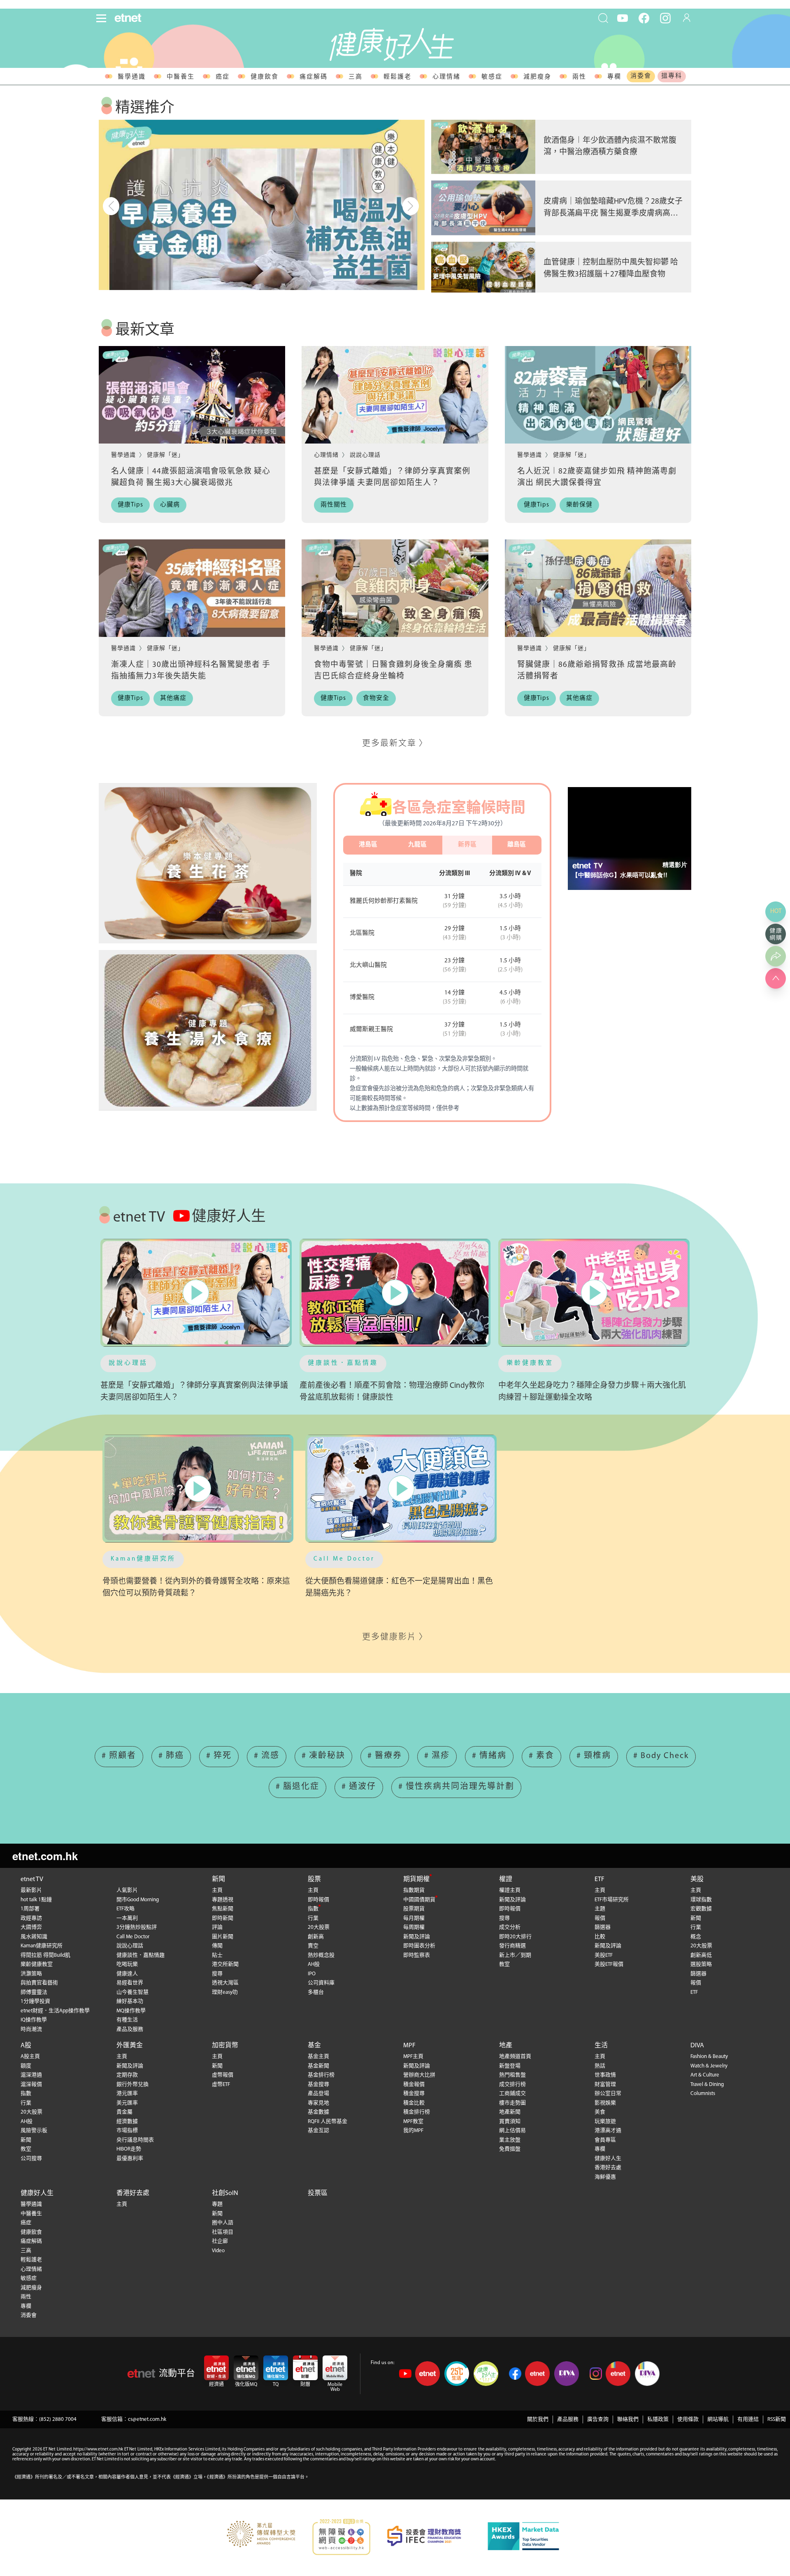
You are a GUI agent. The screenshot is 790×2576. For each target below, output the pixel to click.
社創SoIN (225, 2193)
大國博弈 (31, 1927)
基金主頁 (318, 2057)
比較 (600, 1937)
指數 (313, 1909)
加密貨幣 (225, 2046)
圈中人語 (223, 2223)
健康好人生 (608, 2159)
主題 (600, 1909)
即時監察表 (417, 1955)
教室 (504, 1964)
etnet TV (32, 1879)
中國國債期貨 (419, 1900)
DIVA (697, 2046)
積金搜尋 (414, 2094)
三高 (355, 77)
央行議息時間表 (135, 2140)
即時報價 (318, 1900)
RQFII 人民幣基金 (328, 2122)
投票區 (318, 2193)
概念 (696, 1937)
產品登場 (318, 2094)
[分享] (776, 956)
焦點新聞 (223, 1909)
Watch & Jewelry (709, 2066)
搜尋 (217, 1974)
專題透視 (223, 1900)
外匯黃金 (130, 2046)
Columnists (703, 2094)
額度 (26, 2066)
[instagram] (665, 18)
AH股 (314, 1964)
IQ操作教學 (34, 2020)
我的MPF (413, 2131)
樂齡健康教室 (530, 1363)
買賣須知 (510, 2122)
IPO (312, 1974)
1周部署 (30, 1909)
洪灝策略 (31, 1974)
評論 (217, 1927)
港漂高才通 (608, 2131)
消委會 (641, 76)
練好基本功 (130, 2001)
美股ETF (604, 1955)
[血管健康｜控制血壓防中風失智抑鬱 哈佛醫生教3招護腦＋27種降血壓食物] (483, 269)
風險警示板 (34, 2131)
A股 (26, 2046)
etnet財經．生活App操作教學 (55, 2011)
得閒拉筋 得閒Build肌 (45, 1955)
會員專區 (605, 2140)
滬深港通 (31, 2075)
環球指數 (701, 1900)
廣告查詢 (598, 2419)
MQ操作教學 (131, 2011)
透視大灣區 (225, 1983)
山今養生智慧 (132, 1992)
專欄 (614, 77)
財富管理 (605, 2085)
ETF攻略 (125, 1909)
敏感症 (492, 77)
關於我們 (538, 2419)
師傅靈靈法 (34, 1992)
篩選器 (603, 1927)
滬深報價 (31, 2085)
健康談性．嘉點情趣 (343, 1363)
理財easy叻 (225, 1992)
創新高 (316, 1937)
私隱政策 (658, 2419)
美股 (697, 1879)
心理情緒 (446, 77)
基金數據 (318, 2112)
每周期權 (414, 1927)
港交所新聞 (225, 1964)
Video (218, 2251)
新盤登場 (510, 2066)
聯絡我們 (628, 2419)
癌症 (223, 77)
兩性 (579, 77)
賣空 (313, 1946)
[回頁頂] (776, 978)
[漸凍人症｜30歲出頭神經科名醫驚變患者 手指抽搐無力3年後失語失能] (192, 588)
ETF (599, 1879)
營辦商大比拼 (419, 2075)
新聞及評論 (417, 1937)
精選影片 (675, 865)
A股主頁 (30, 2057)
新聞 (218, 1879)
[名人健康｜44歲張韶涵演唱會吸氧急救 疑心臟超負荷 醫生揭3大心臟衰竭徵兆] (192, 395)
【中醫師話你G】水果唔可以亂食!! (620, 875)
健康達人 (127, 1974)
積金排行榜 (417, 2112)
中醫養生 (181, 77)
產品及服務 (130, 2029)
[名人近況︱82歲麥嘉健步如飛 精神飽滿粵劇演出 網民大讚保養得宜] (598, 395)
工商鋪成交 (512, 2094)
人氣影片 (127, 1890)
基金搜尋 (318, 2085)
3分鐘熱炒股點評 (137, 1927)
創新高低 (701, 1955)
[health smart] (208, 1030)
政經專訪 (31, 1918)
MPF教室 (413, 2122)
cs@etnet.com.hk (147, 2419)
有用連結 (748, 2419)
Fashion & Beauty (709, 2057)
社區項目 (223, 2232)
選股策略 (701, 1964)
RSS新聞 (777, 2419)
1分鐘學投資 (35, 2001)
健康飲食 (265, 77)
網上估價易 (512, 2131)
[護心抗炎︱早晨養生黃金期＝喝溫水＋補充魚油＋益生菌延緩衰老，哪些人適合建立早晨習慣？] (262, 205)
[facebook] (644, 18)
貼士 (217, 1955)
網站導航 (718, 2419)
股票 (314, 1879)
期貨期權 (416, 1879)
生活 (601, 2046)
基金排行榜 (321, 2075)
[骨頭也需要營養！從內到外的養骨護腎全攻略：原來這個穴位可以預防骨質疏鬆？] (198, 1488)
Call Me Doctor (344, 1559)
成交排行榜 (512, 2085)
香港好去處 (608, 2168)
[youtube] (623, 18)
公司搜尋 (31, 2159)
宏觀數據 (701, 1909)
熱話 (600, 2066)
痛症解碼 (314, 77)
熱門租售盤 (512, 2075)
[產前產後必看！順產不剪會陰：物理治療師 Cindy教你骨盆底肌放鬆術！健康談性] (395, 1293)
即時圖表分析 (419, 1946)
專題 (217, 2204)
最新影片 (31, 1890)
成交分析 (510, 1927)
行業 (313, 1918)
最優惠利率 (130, 2159)
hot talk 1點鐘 (36, 1900)
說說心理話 (365, 455)
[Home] (128, 18)
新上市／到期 (515, 1955)
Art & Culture (705, 2075)
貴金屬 (124, 2112)
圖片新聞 (223, 1937)
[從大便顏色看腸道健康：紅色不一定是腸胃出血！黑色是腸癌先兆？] (401, 1488)
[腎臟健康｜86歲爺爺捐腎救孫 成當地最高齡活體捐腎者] (598, 588)
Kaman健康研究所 (143, 1559)
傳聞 (217, 1946)
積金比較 (414, 2103)
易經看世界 (130, 1983)
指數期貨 (414, 1890)
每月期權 (414, 1918)
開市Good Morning (138, 1900)
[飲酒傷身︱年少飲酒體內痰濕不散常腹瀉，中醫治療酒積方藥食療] (483, 147)
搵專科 (672, 76)
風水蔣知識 (34, 1937)
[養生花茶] (208, 863)
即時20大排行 (515, 1937)
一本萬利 (127, 1918)
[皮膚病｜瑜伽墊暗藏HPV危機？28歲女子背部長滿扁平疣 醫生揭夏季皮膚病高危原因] (483, 208)
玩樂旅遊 (605, 2122)
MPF (409, 2046)
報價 (600, 1918)
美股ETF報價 (609, 1964)
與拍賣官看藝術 (39, 1983)
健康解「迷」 (165, 455)
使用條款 (688, 2419)
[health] (392, 44)
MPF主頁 (413, 2057)
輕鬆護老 (397, 77)
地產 (506, 2046)
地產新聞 (510, 2112)
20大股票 (319, 1927)
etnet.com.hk (45, 1856)
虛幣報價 (223, 2075)
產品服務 (568, 2419)
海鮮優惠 (605, 2177)
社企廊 (220, 2241)
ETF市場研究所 (612, 1900)
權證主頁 (510, 1890)
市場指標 (127, 2131)
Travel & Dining (707, 2085)
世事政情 (605, 2075)
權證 (506, 1879)
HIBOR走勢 (129, 2149)
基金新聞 (318, 2066)
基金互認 (318, 2131)
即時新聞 (223, 1918)
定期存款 (127, 2075)
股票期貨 (414, 1909)
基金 (314, 2046)
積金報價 (414, 2085)
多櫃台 (316, 1992)
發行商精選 (512, 1946)
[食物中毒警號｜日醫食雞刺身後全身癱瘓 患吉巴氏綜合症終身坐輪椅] (395, 588)
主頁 (217, 1890)
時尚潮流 (31, 2029)
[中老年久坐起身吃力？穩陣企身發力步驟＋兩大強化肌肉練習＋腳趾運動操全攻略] (594, 1293)
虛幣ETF (221, 2085)
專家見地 (318, 2103)
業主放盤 (510, 2140)
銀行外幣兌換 (132, 2085)
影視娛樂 (605, 2103)
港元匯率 (127, 2094)
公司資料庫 (321, 1983)
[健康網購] (776, 934)
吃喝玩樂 (127, 1964)
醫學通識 (132, 77)
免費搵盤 (510, 2149)
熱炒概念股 (321, 1955)
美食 (600, 2112)
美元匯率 (127, 2103)
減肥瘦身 (537, 77)
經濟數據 (127, 2122)
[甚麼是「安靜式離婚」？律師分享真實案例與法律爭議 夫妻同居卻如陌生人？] (395, 395)
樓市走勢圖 (512, 2103)
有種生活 (127, 2020)
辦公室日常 (608, 2094)
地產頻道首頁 (515, 2057)
